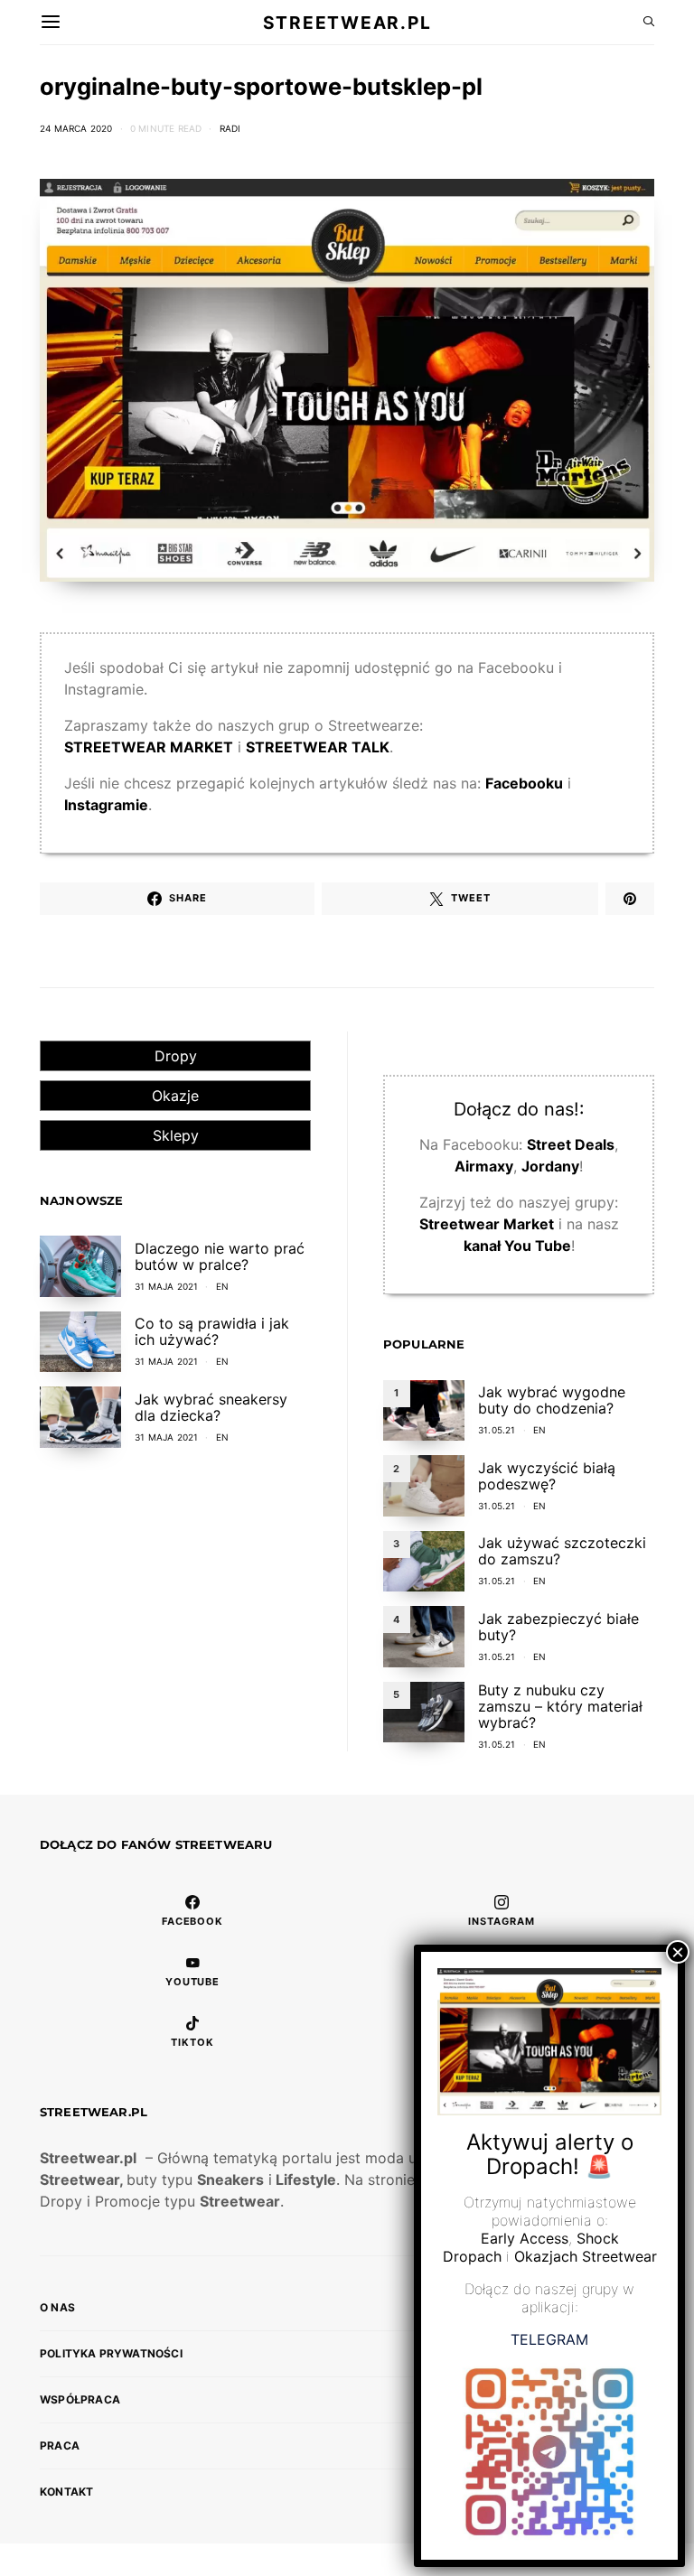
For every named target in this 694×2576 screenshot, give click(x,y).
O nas (57, 2307)
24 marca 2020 (76, 128)
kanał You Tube (517, 1246)
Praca (60, 2445)
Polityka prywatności (111, 2353)
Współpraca (80, 2399)
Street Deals (571, 1144)
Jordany (550, 1166)
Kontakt (66, 2492)
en (222, 1286)
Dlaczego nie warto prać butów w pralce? (220, 1256)
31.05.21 (497, 1430)
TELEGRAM (549, 2339)
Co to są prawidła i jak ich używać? (212, 1331)
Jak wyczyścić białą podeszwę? (547, 1476)
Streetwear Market (487, 1224)
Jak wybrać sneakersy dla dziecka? (211, 1407)
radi (230, 128)
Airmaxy (484, 1166)
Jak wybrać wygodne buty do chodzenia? (552, 1400)
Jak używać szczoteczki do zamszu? (562, 1551)
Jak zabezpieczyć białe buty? (558, 1627)
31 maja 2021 (166, 1286)
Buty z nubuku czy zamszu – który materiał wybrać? (560, 1706)
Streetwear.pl (347, 22)
